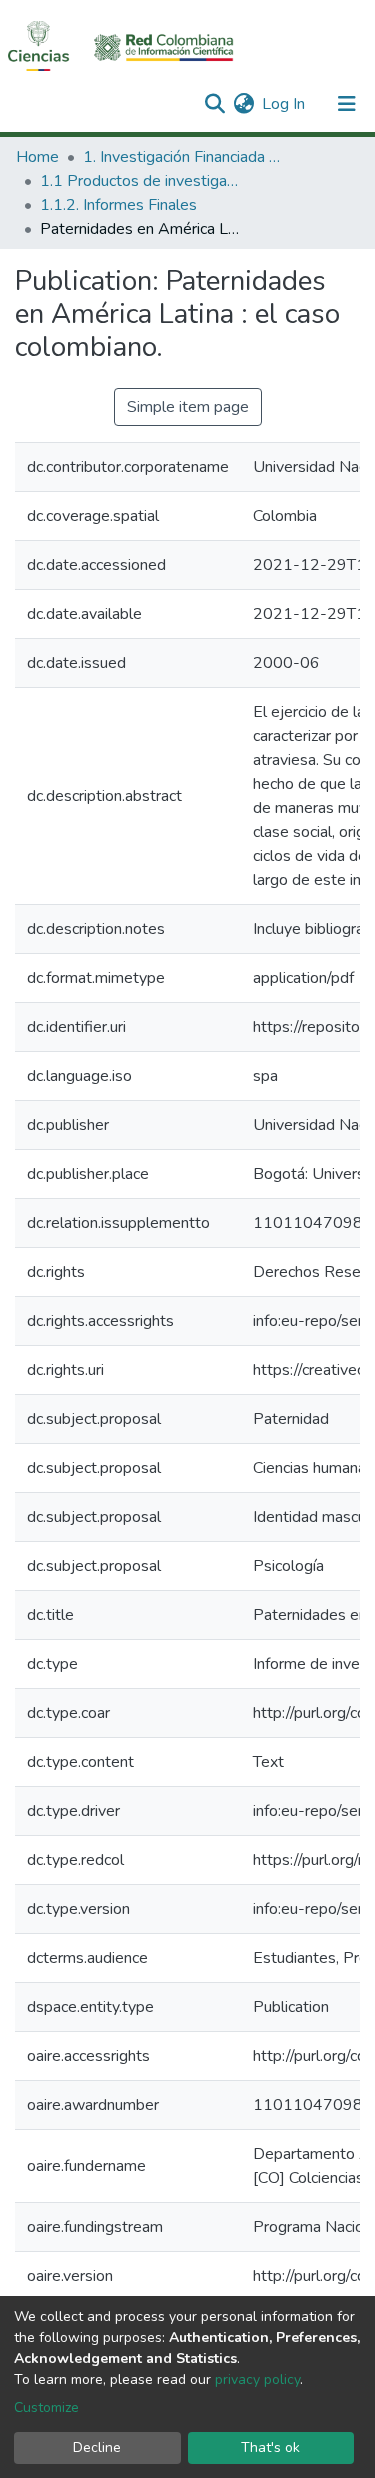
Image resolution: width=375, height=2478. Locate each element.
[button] (243, 104)
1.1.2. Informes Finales (118, 205)
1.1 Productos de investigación (140, 181)
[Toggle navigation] (347, 104)
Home (37, 157)
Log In (284, 104)
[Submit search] (214, 104)
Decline (97, 2447)
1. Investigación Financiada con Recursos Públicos (183, 157)
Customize (46, 2407)
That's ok (270, 2447)
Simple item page (188, 407)
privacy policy (257, 2379)
